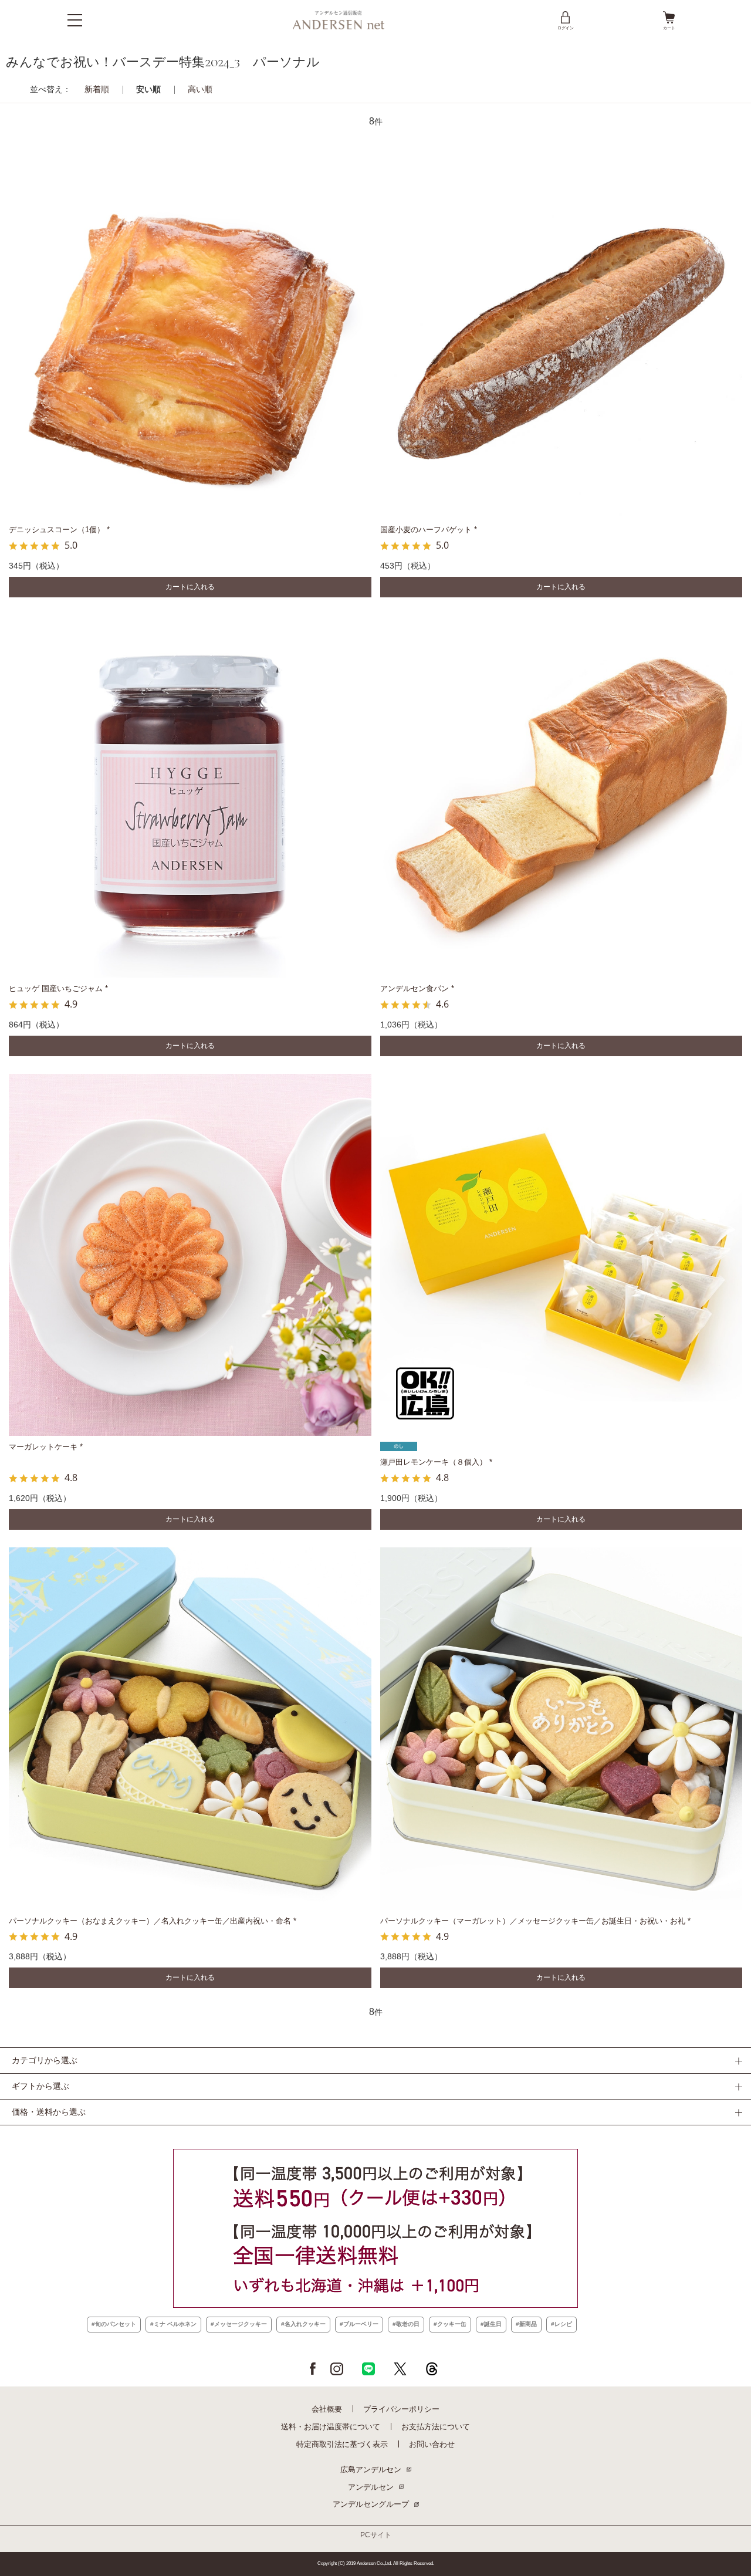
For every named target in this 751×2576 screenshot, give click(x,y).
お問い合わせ (432, 2444)
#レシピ (561, 2324)
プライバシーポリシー (401, 2409)
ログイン (566, 28)
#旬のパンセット (114, 2324)
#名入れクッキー (303, 2324)
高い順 (200, 89)
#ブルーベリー (359, 2324)
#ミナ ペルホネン (173, 2324)
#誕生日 (491, 2324)
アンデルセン (371, 2487)
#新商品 (526, 2324)
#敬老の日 (406, 2324)
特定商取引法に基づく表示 (342, 2444)
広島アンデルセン (371, 2469)
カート (669, 28)
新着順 (97, 89)
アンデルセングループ (371, 2504)
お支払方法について (436, 2427)
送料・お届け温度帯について (331, 2427)
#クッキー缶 (450, 2324)
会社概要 (327, 2409)
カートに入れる (190, 587)
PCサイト (376, 2535)
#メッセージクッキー (239, 2324)
